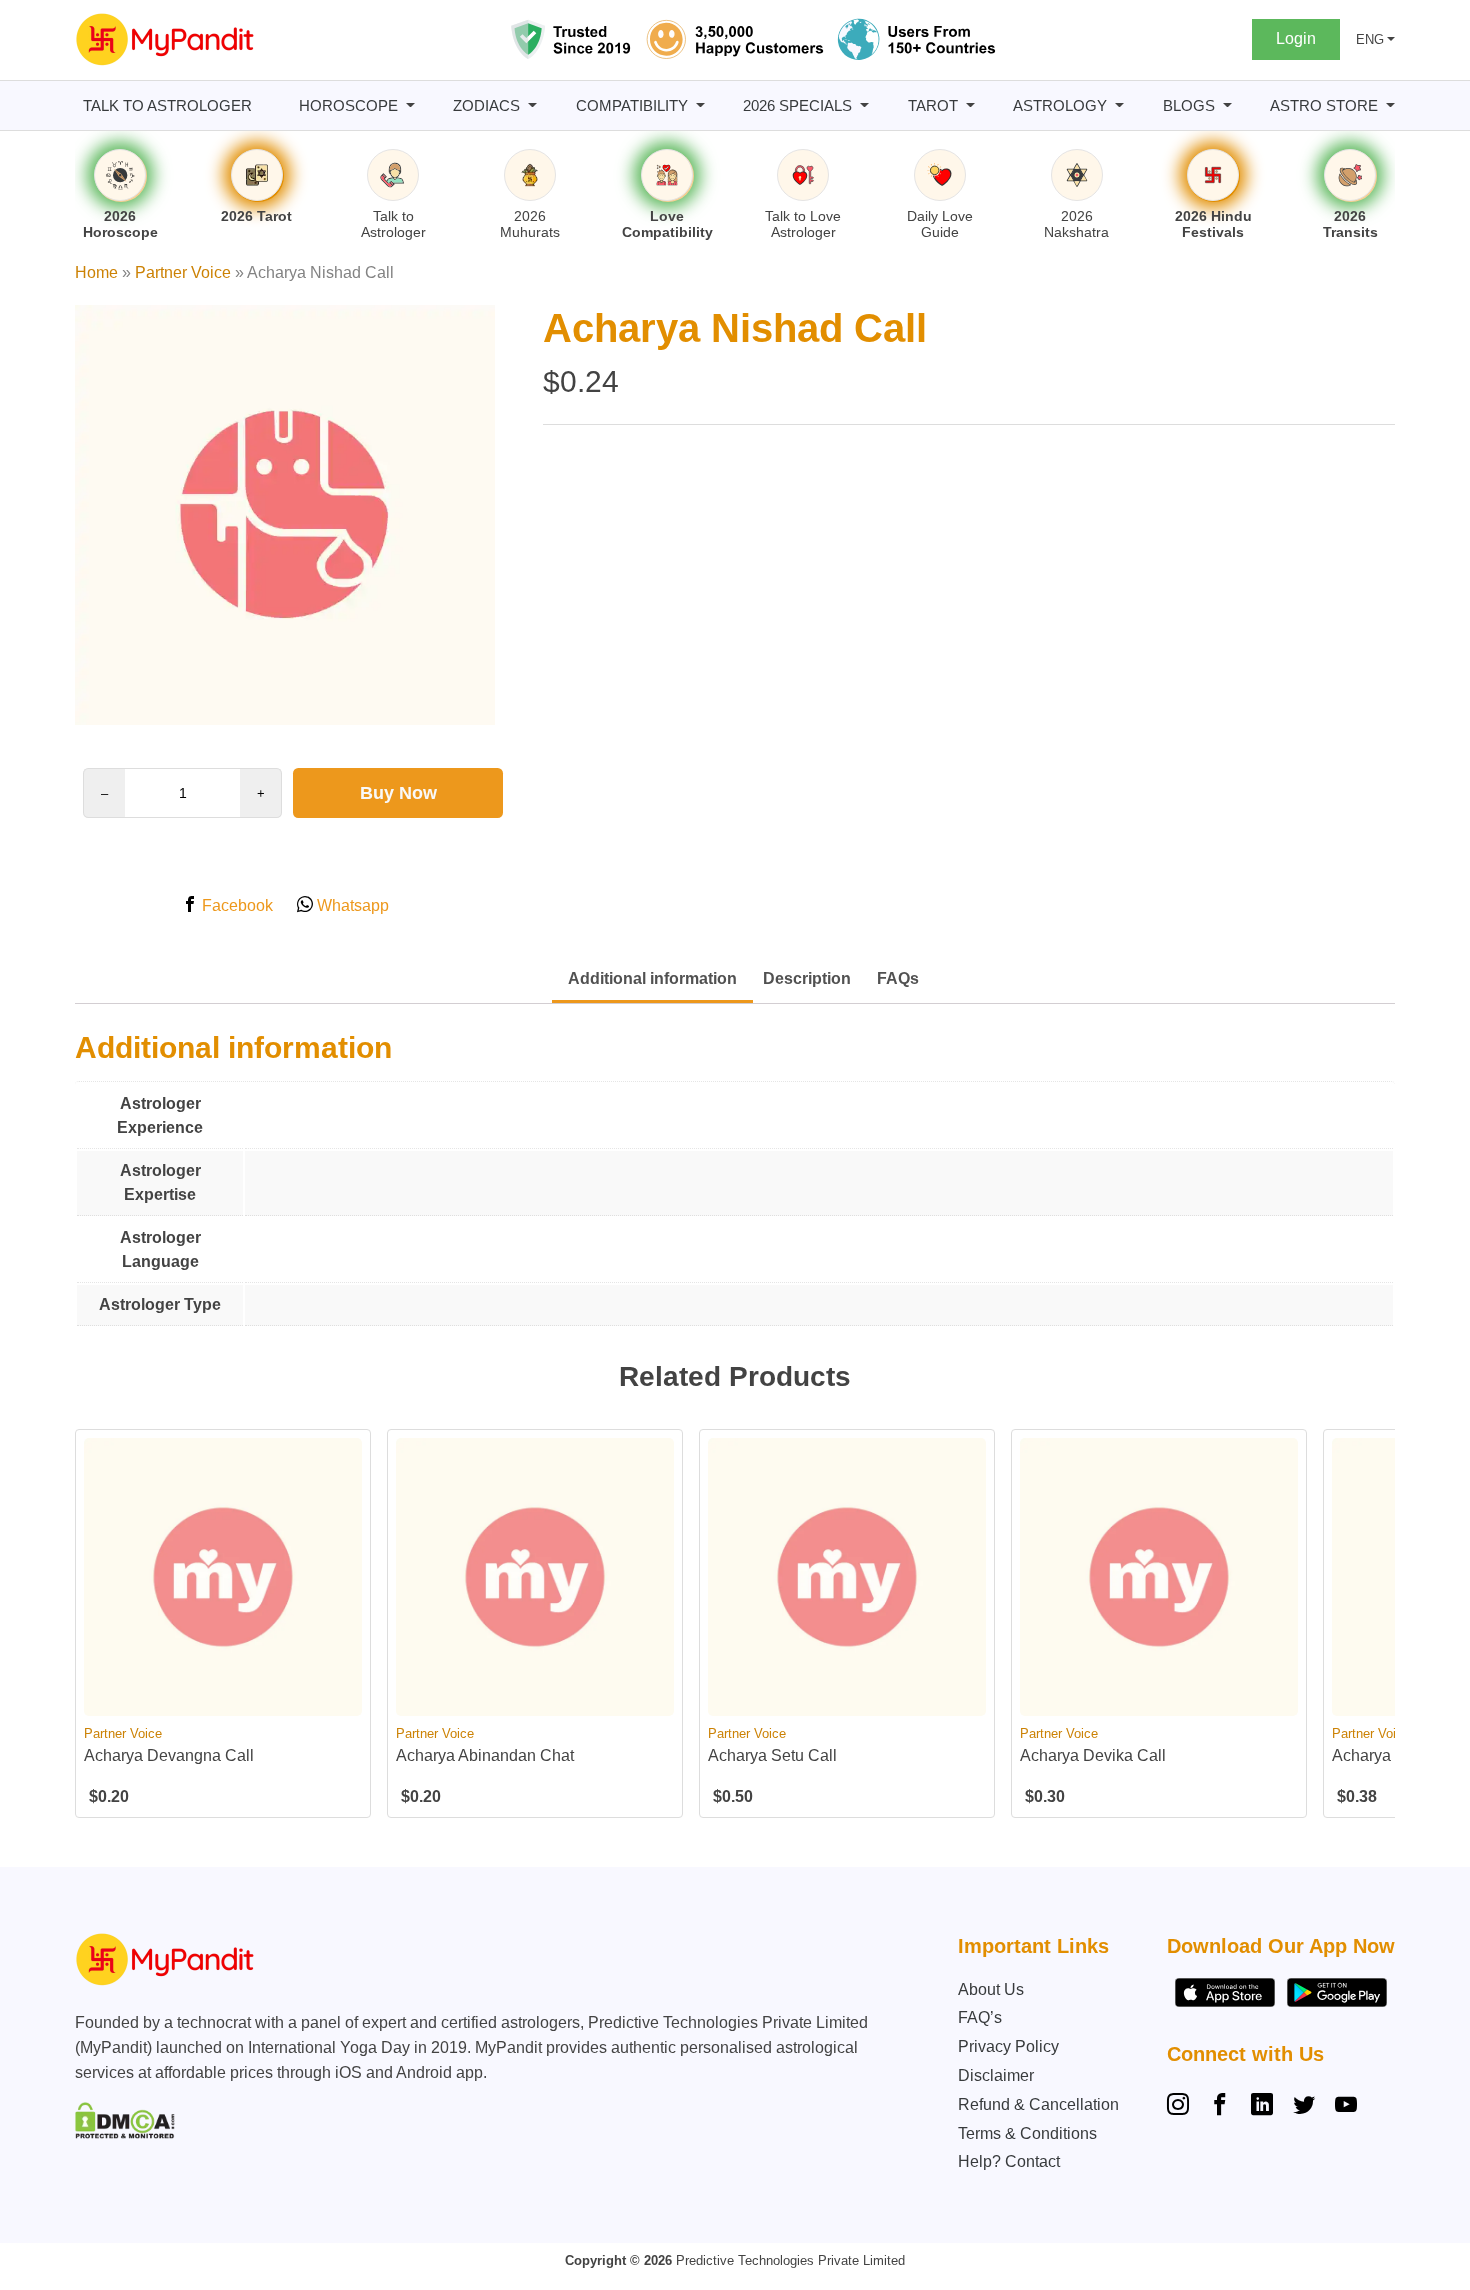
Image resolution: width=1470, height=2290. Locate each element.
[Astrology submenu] (1119, 105)
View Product (223, 1698)
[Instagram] (1182, 2107)
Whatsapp (351, 905)
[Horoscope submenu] (410, 105)
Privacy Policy (1008, 2046)
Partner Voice (183, 272)
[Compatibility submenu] (700, 105)
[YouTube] (1346, 2107)
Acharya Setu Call (772, 1755)
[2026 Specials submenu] (864, 105)
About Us (991, 1989)
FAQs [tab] (898, 978)
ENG (1370, 39)
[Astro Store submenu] (1390, 105)
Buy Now (398, 793)
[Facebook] (1220, 2107)
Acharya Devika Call (1093, 1755)
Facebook (235, 905)
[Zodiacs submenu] (532, 105)
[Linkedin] (1262, 2107)
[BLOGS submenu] (1227, 105)
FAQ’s (980, 2017)
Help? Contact (1009, 2161)
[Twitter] (1304, 2107)
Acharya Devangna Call (169, 1755)
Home (96, 272)
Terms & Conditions (1027, 2133)
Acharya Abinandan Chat (485, 1755)
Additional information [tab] (652, 978)
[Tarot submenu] (970, 105)
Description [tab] (807, 978)
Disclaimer (996, 2075)
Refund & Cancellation (1038, 2104)
